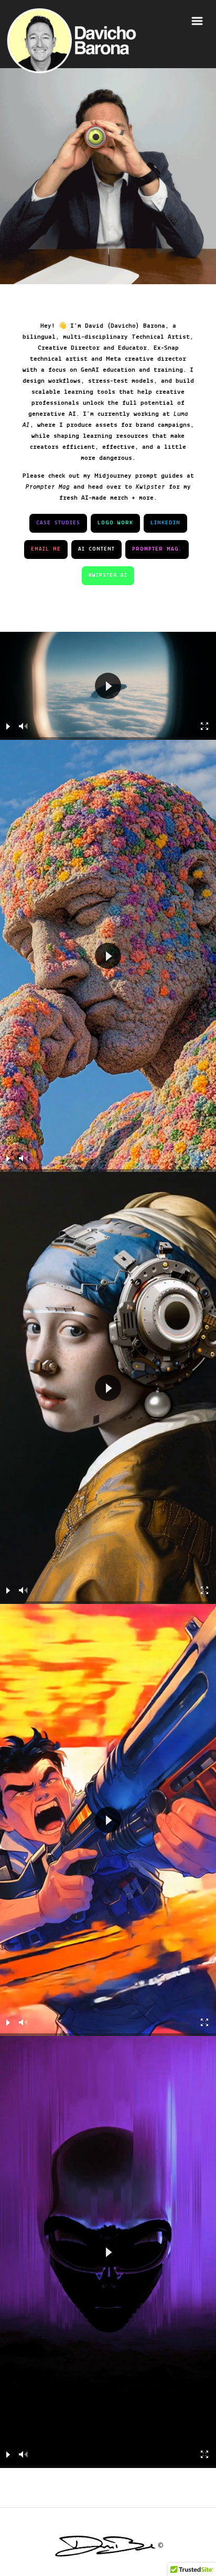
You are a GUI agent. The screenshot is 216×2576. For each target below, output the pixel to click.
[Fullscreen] (205, 726)
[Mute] (24, 726)
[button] (108, 686)
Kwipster (150, 487)
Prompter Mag (48, 487)
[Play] (8, 726)
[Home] (72, 41)
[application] (108, 686)
